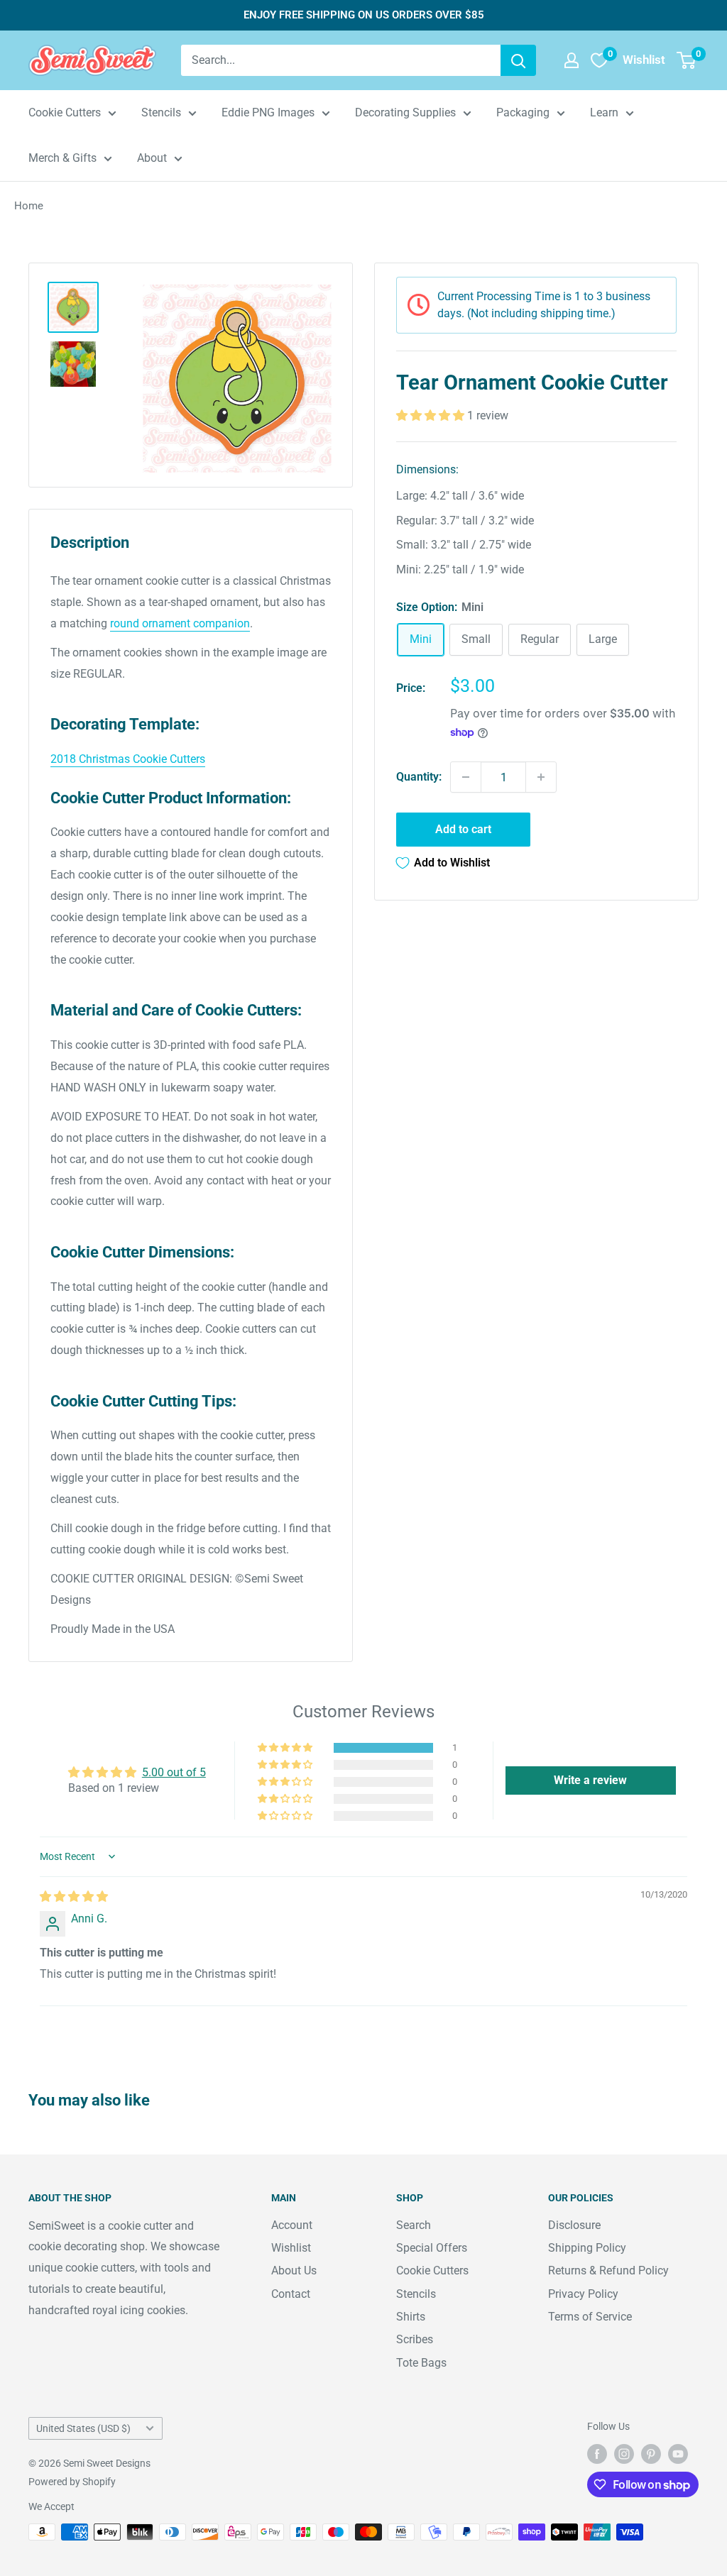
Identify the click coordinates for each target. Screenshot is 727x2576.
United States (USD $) (83, 2428)
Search (414, 2225)
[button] (432, 415)
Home (29, 206)
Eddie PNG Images (268, 112)
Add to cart (463, 829)
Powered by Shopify (72, 2482)
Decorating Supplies (405, 112)
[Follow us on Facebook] (597, 2454)
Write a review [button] (590, 1780)
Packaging (523, 112)
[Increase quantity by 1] (541, 777)
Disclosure (574, 2225)
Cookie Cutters (65, 112)
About (152, 158)
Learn (604, 112)
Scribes (415, 2339)
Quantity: (419, 777)
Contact (291, 2294)
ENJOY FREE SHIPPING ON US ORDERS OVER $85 (364, 15)
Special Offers (432, 2248)
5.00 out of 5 (174, 1772)
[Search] (518, 60)
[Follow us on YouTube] (678, 2454)
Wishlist (291, 2248)
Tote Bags (421, 2363)
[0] (687, 60)
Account (292, 2225)
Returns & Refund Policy (608, 2270)
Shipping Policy (587, 2248)
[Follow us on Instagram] (624, 2454)
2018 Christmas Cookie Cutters (128, 759)
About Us (294, 2270)
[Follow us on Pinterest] (651, 2454)
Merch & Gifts (62, 158)
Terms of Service (590, 2317)
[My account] (572, 60)
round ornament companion (180, 623)
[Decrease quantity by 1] (466, 777)
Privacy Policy (583, 2294)
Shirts (411, 2317)
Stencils (161, 112)
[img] (74, 1897)
